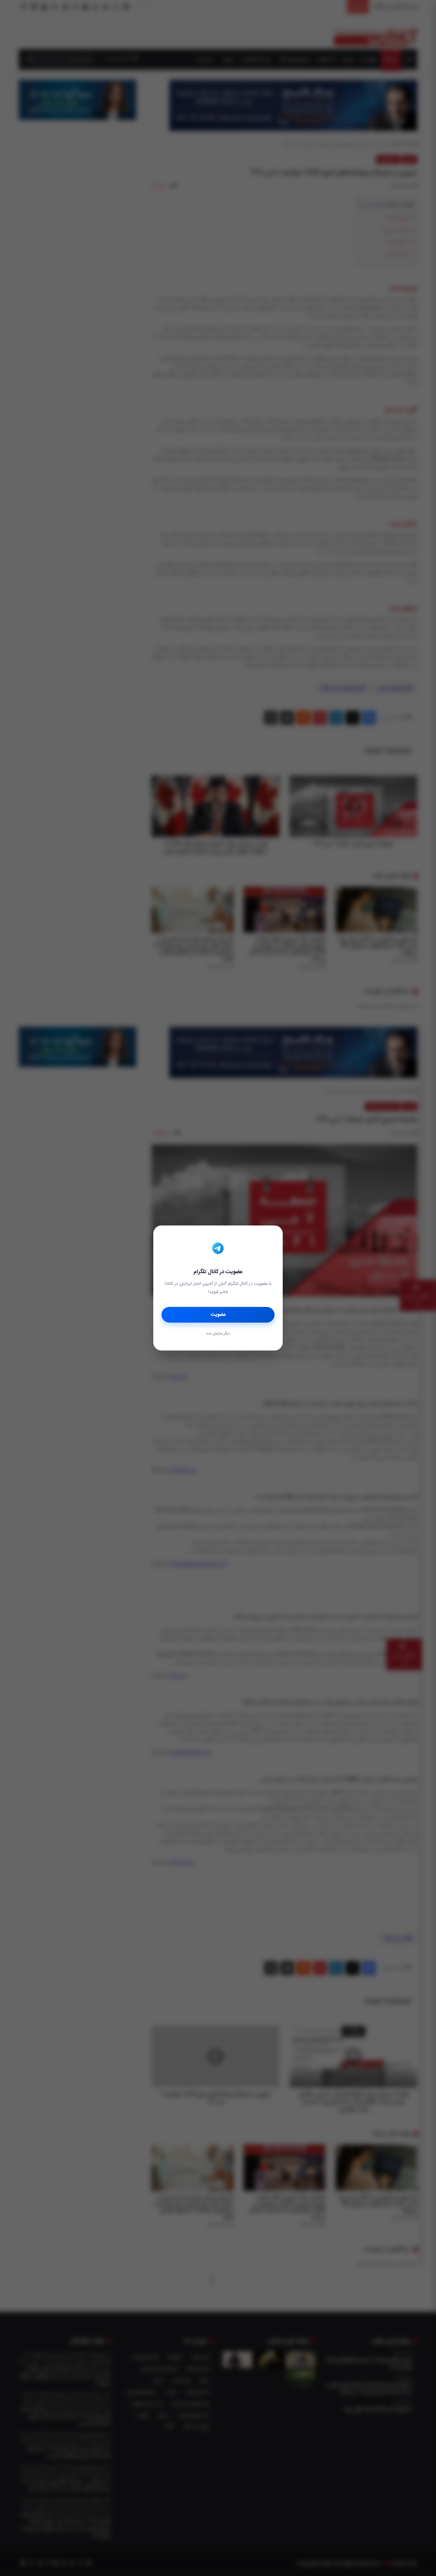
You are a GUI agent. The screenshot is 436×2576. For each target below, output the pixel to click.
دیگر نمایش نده (218, 1334)
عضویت (218, 1315)
